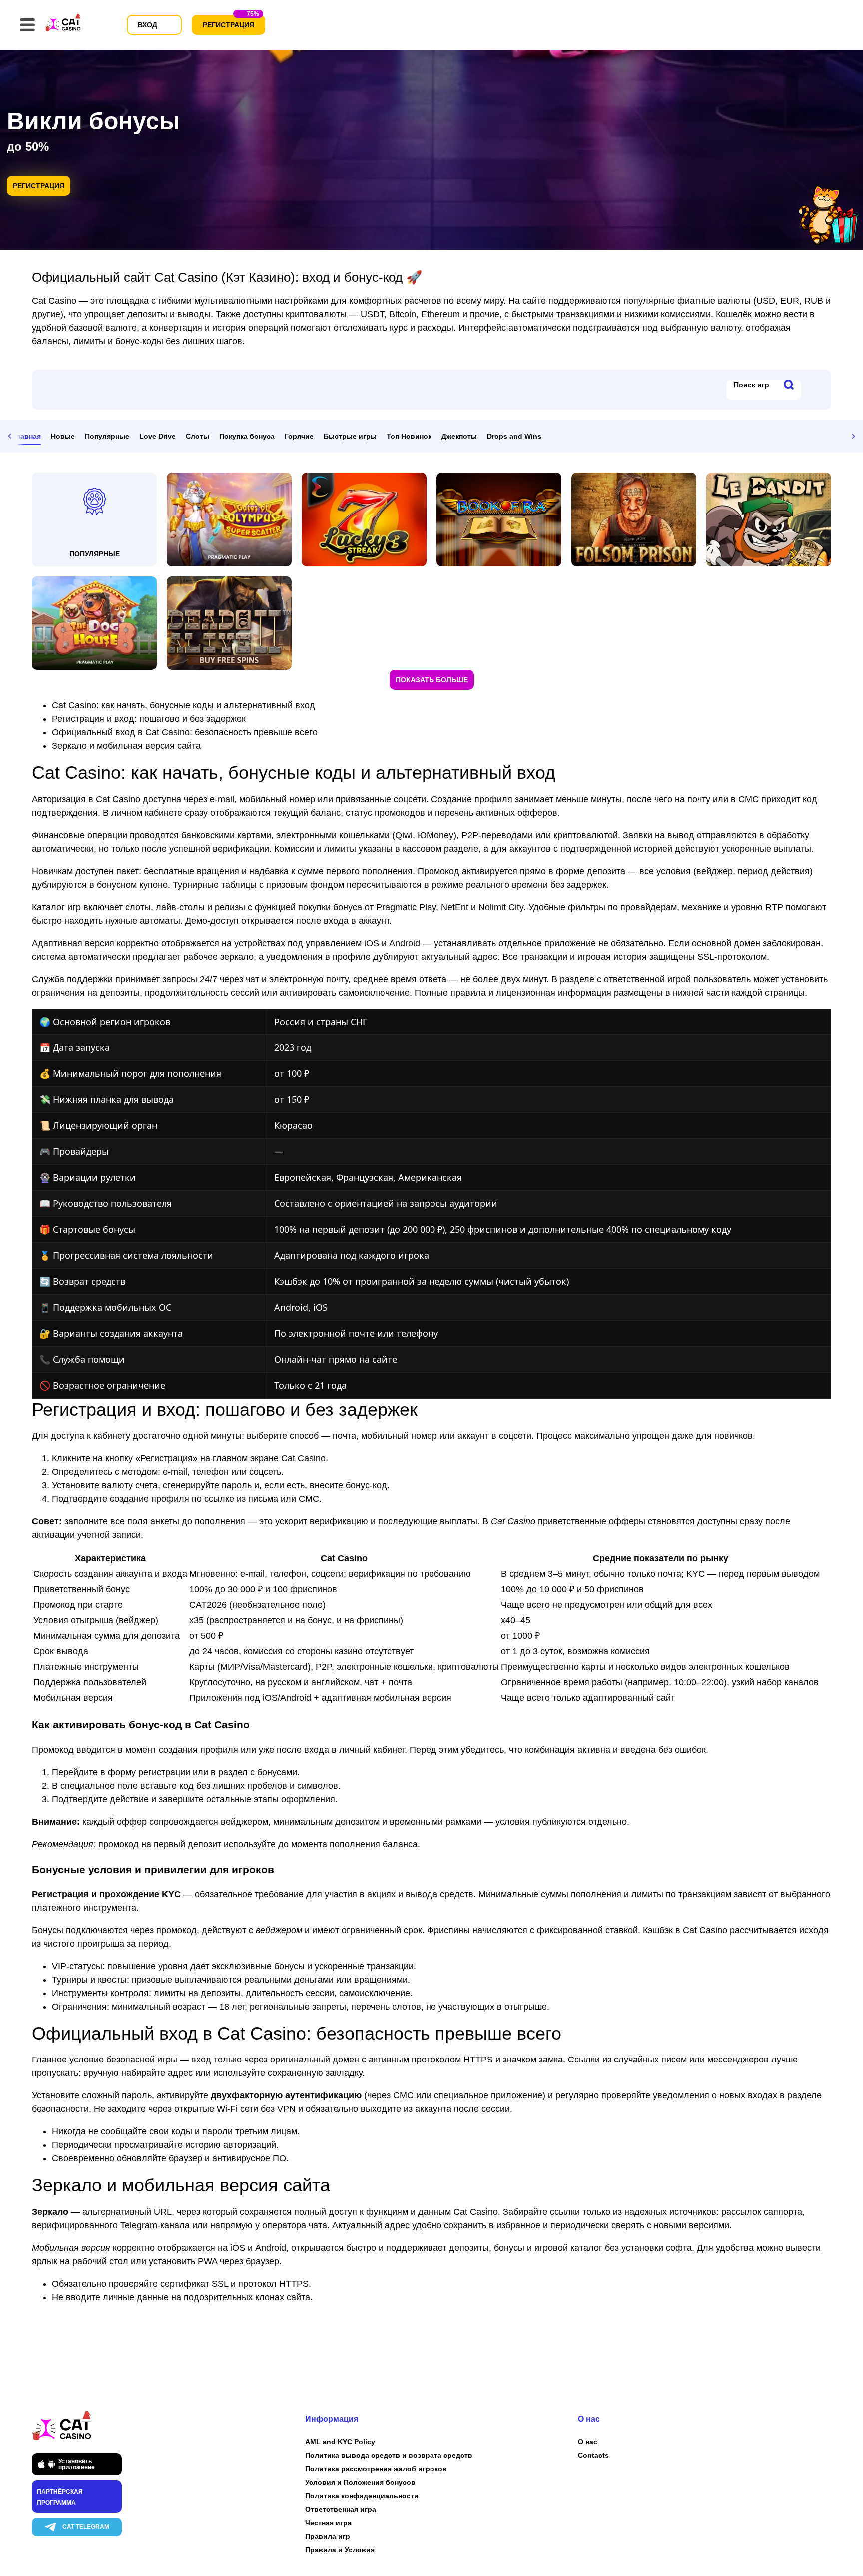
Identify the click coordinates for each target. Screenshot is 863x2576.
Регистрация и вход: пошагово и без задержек (149, 719)
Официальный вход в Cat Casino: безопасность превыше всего (185, 732)
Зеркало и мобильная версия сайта (126, 746)
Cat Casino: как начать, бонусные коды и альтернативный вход (184, 705)
